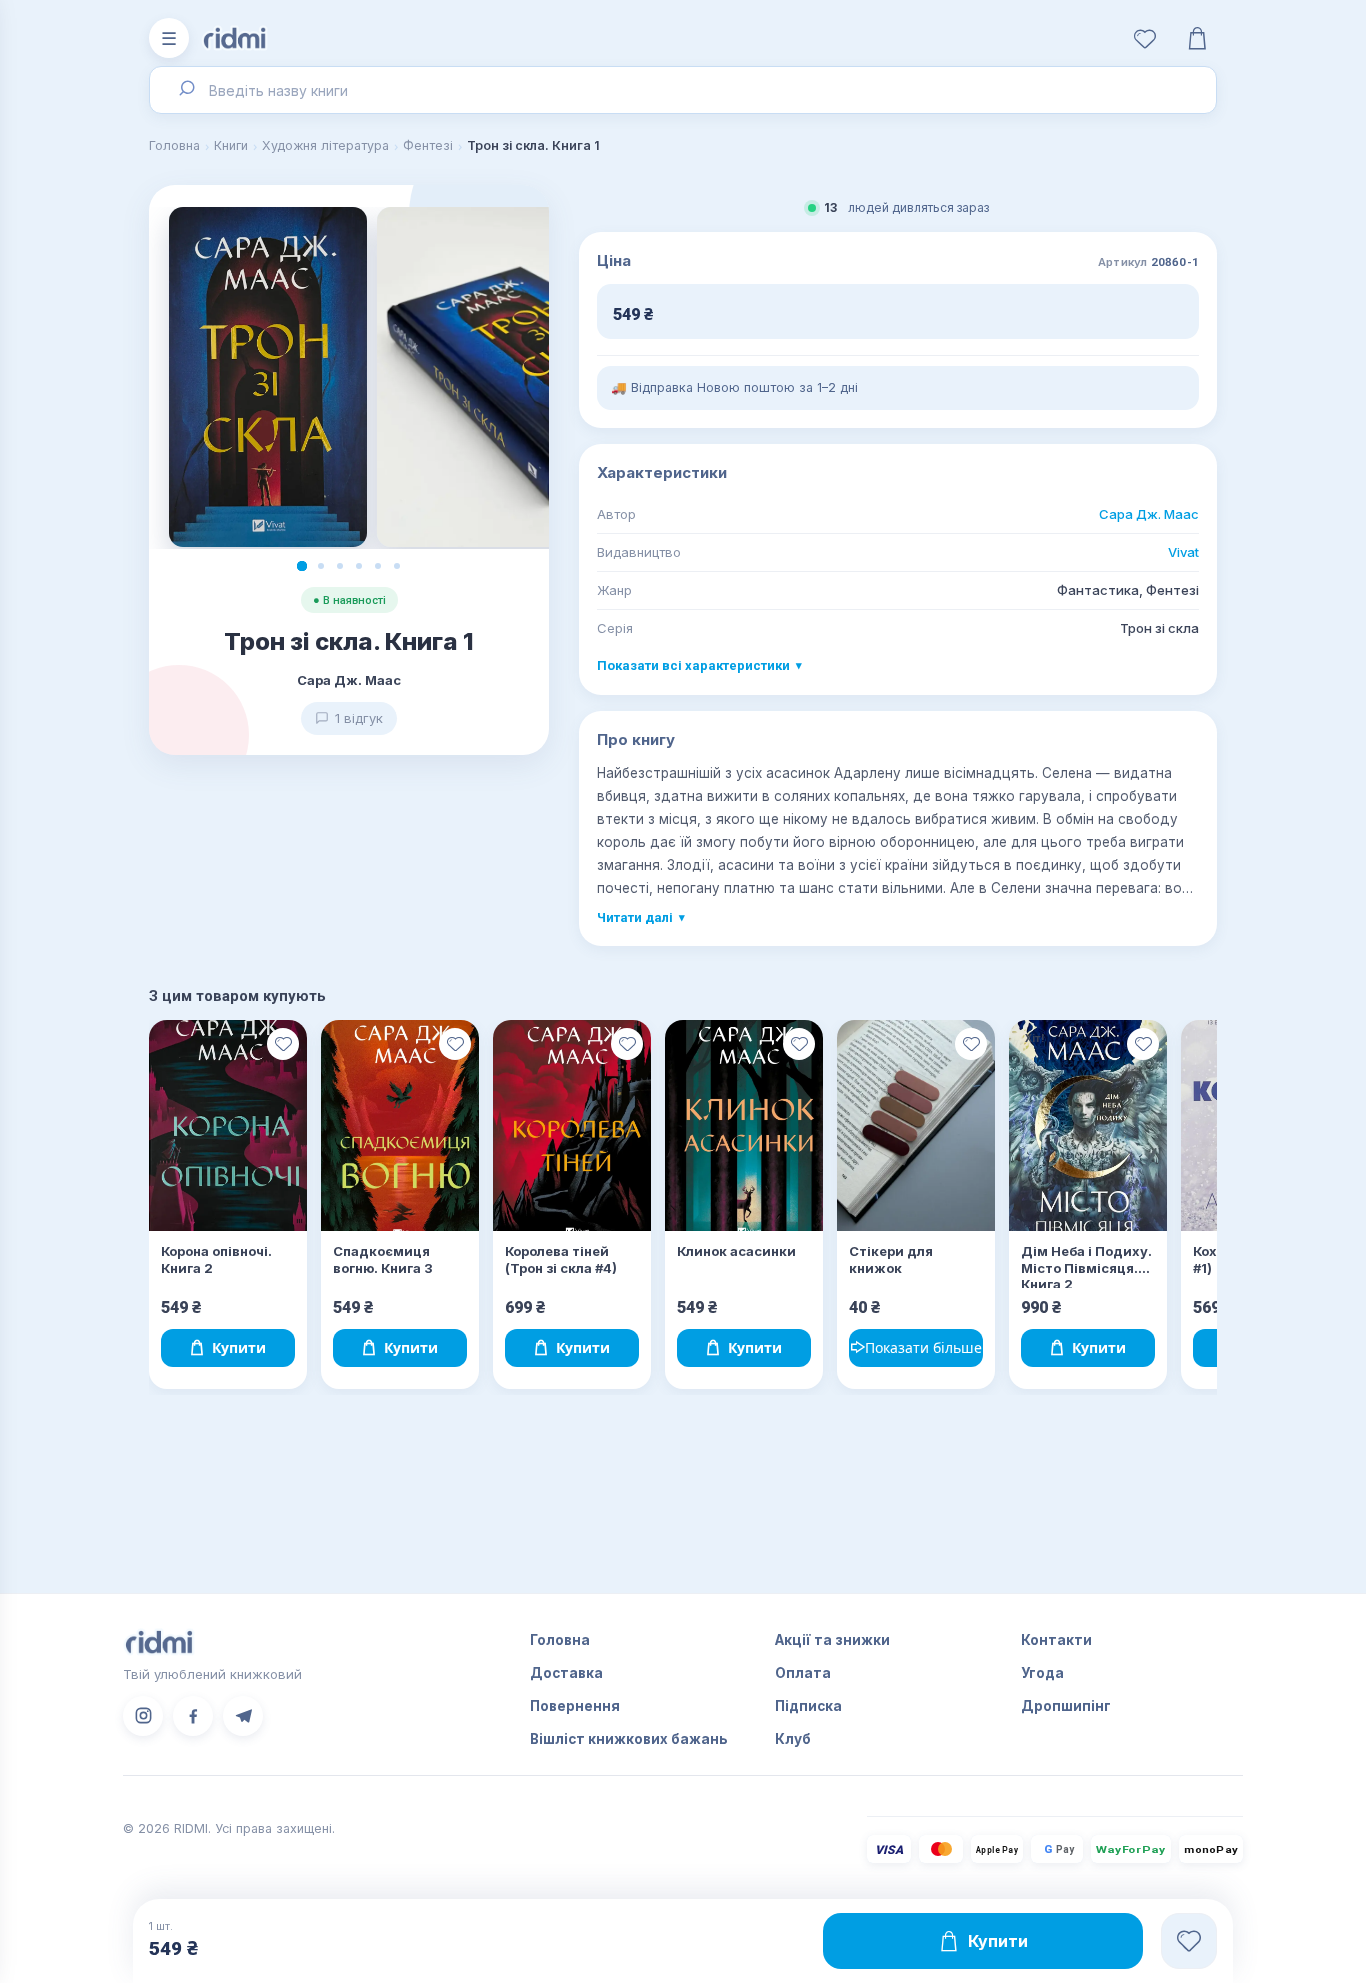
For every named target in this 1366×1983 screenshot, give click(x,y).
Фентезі (428, 145)
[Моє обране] (1145, 38)
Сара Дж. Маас (1149, 514)
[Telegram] (243, 1716)
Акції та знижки (832, 1640)
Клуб (793, 1739)
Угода (1042, 1673)
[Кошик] (1197, 38)
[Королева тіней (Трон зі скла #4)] (572, 1125)
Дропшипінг (1066, 1706)
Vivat (1183, 552)
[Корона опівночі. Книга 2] (228, 1125)
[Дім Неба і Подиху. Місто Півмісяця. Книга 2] (1088, 1125)
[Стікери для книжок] (916, 1125)
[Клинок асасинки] (744, 1125)
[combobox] (683, 90)
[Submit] (185, 90)
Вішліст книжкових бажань (629, 1739)
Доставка (566, 1673)
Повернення (575, 1706)
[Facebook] (193, 1716)
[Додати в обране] (283, 1044)
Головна (174, 145)
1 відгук (359, 718)
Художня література (325, 145)
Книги (231, 145)
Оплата (803, 1673)
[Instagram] (143, 1716)
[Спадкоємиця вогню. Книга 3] (400, 1125)
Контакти (1056, 1640)
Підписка (808, 1706)
